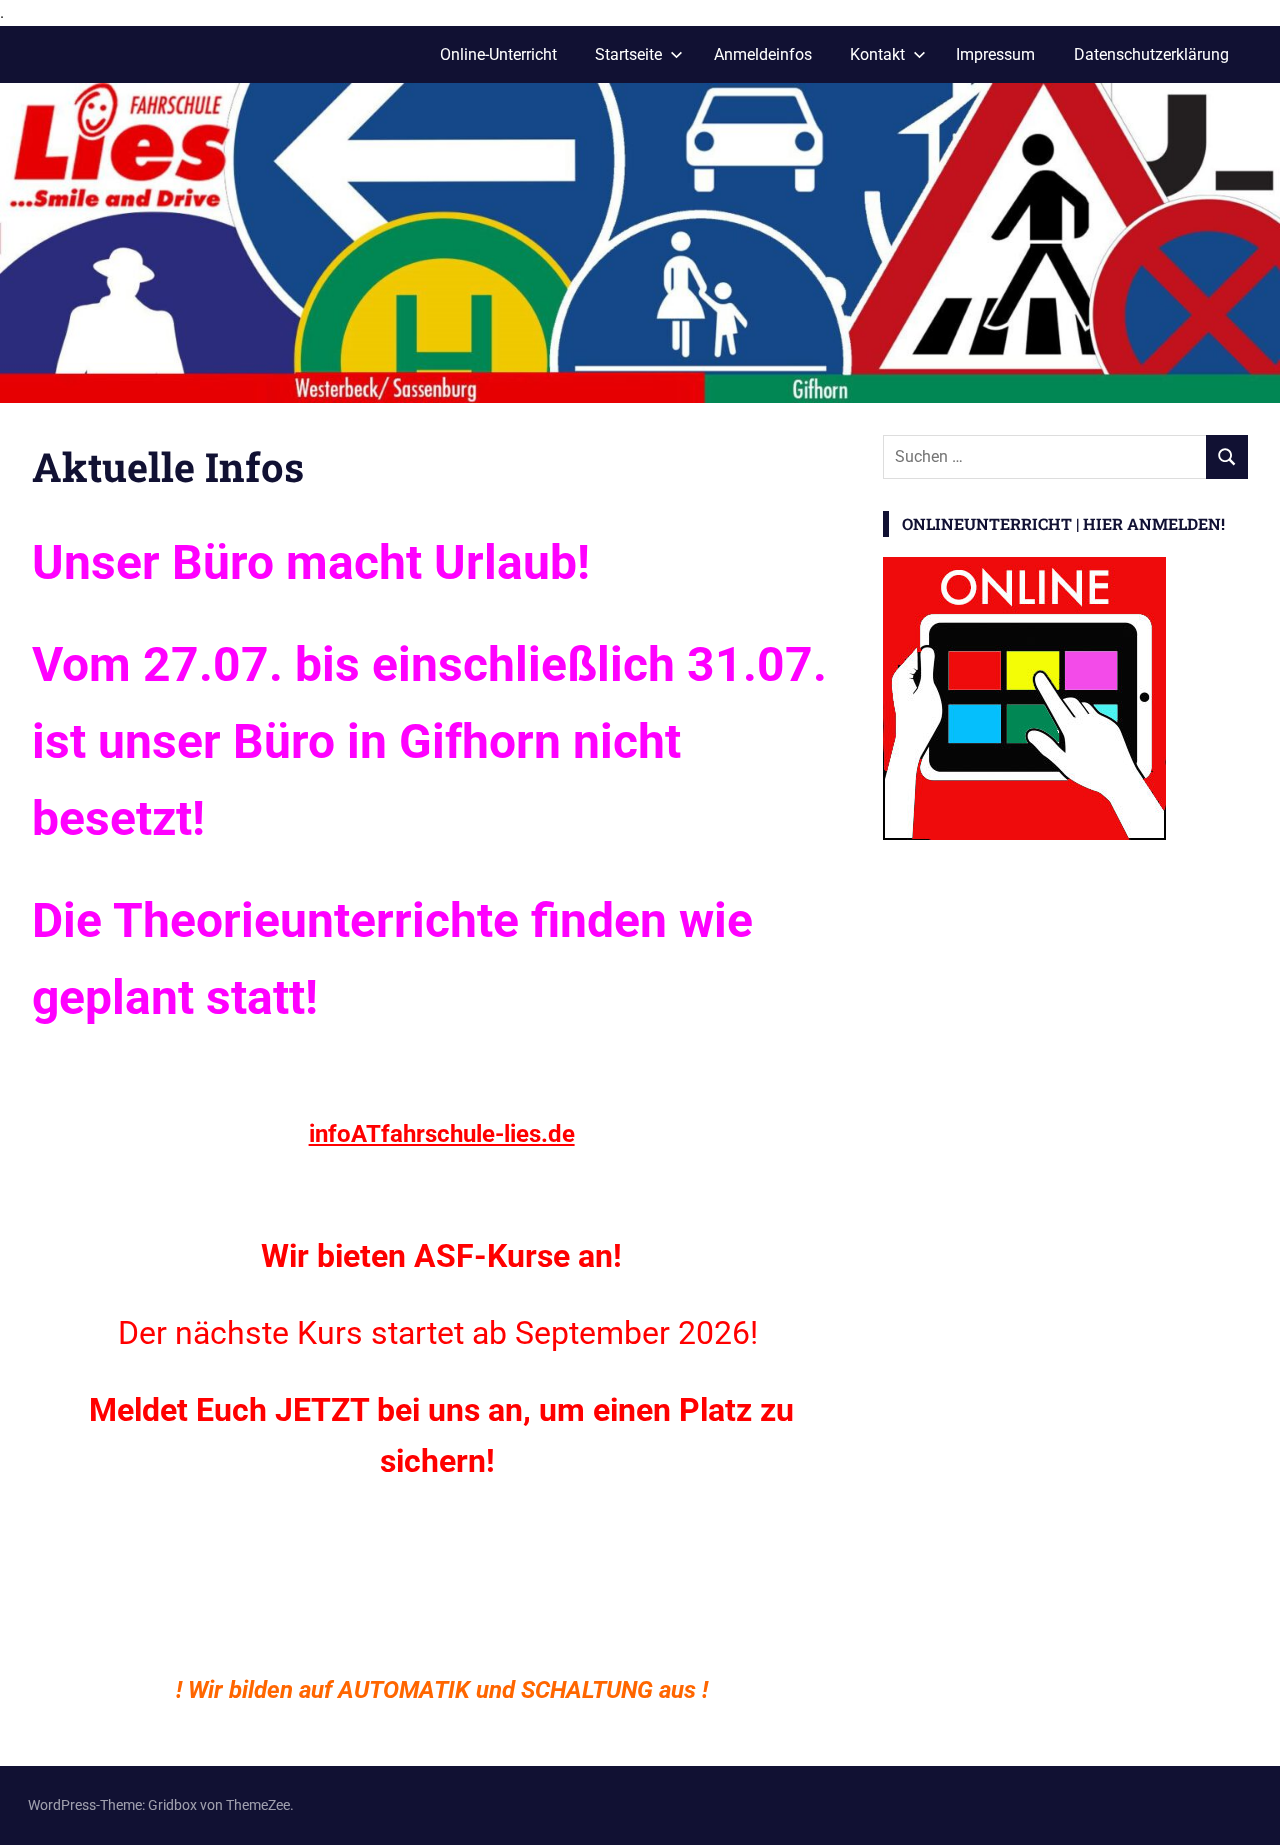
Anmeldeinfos (763, 54)
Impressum (995, 54)
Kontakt (877, 54)
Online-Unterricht (498, 54)
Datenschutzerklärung (1151, 54)
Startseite (628, 54)
